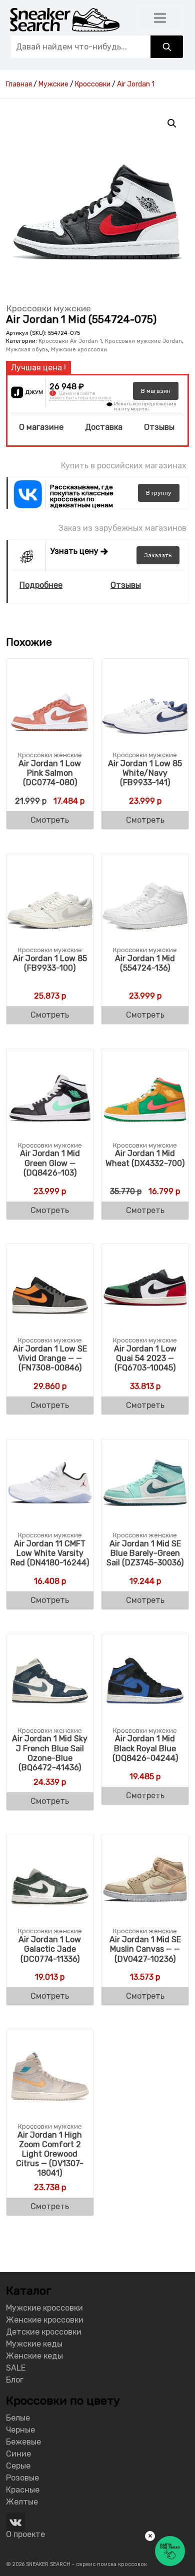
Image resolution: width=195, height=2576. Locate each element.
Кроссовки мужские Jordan (143, 341)
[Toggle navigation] (160, 18)
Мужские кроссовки (79, 350)
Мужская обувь (27, 350)
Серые (18, 2466)
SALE (16, 2368)
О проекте (25, 2534)
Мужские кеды (34, 2344)
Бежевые (23, 2442)
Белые (18, 2418)
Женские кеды (34, 2356)
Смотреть (50, 820)
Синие (18, 2454)
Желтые (22, 2502)
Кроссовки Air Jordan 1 (70, 341)
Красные (23, 2490)
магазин (156, 391)
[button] (172, 123)
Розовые (22, 2478)
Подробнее (41, 585)
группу (159, 493)
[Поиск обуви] (167, 47)
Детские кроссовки (44, 2332)
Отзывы (159, 427)
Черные (20, 2430)
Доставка (104, 427)
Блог (15, 2380)
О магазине (41, 427)
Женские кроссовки (45, 2320)
